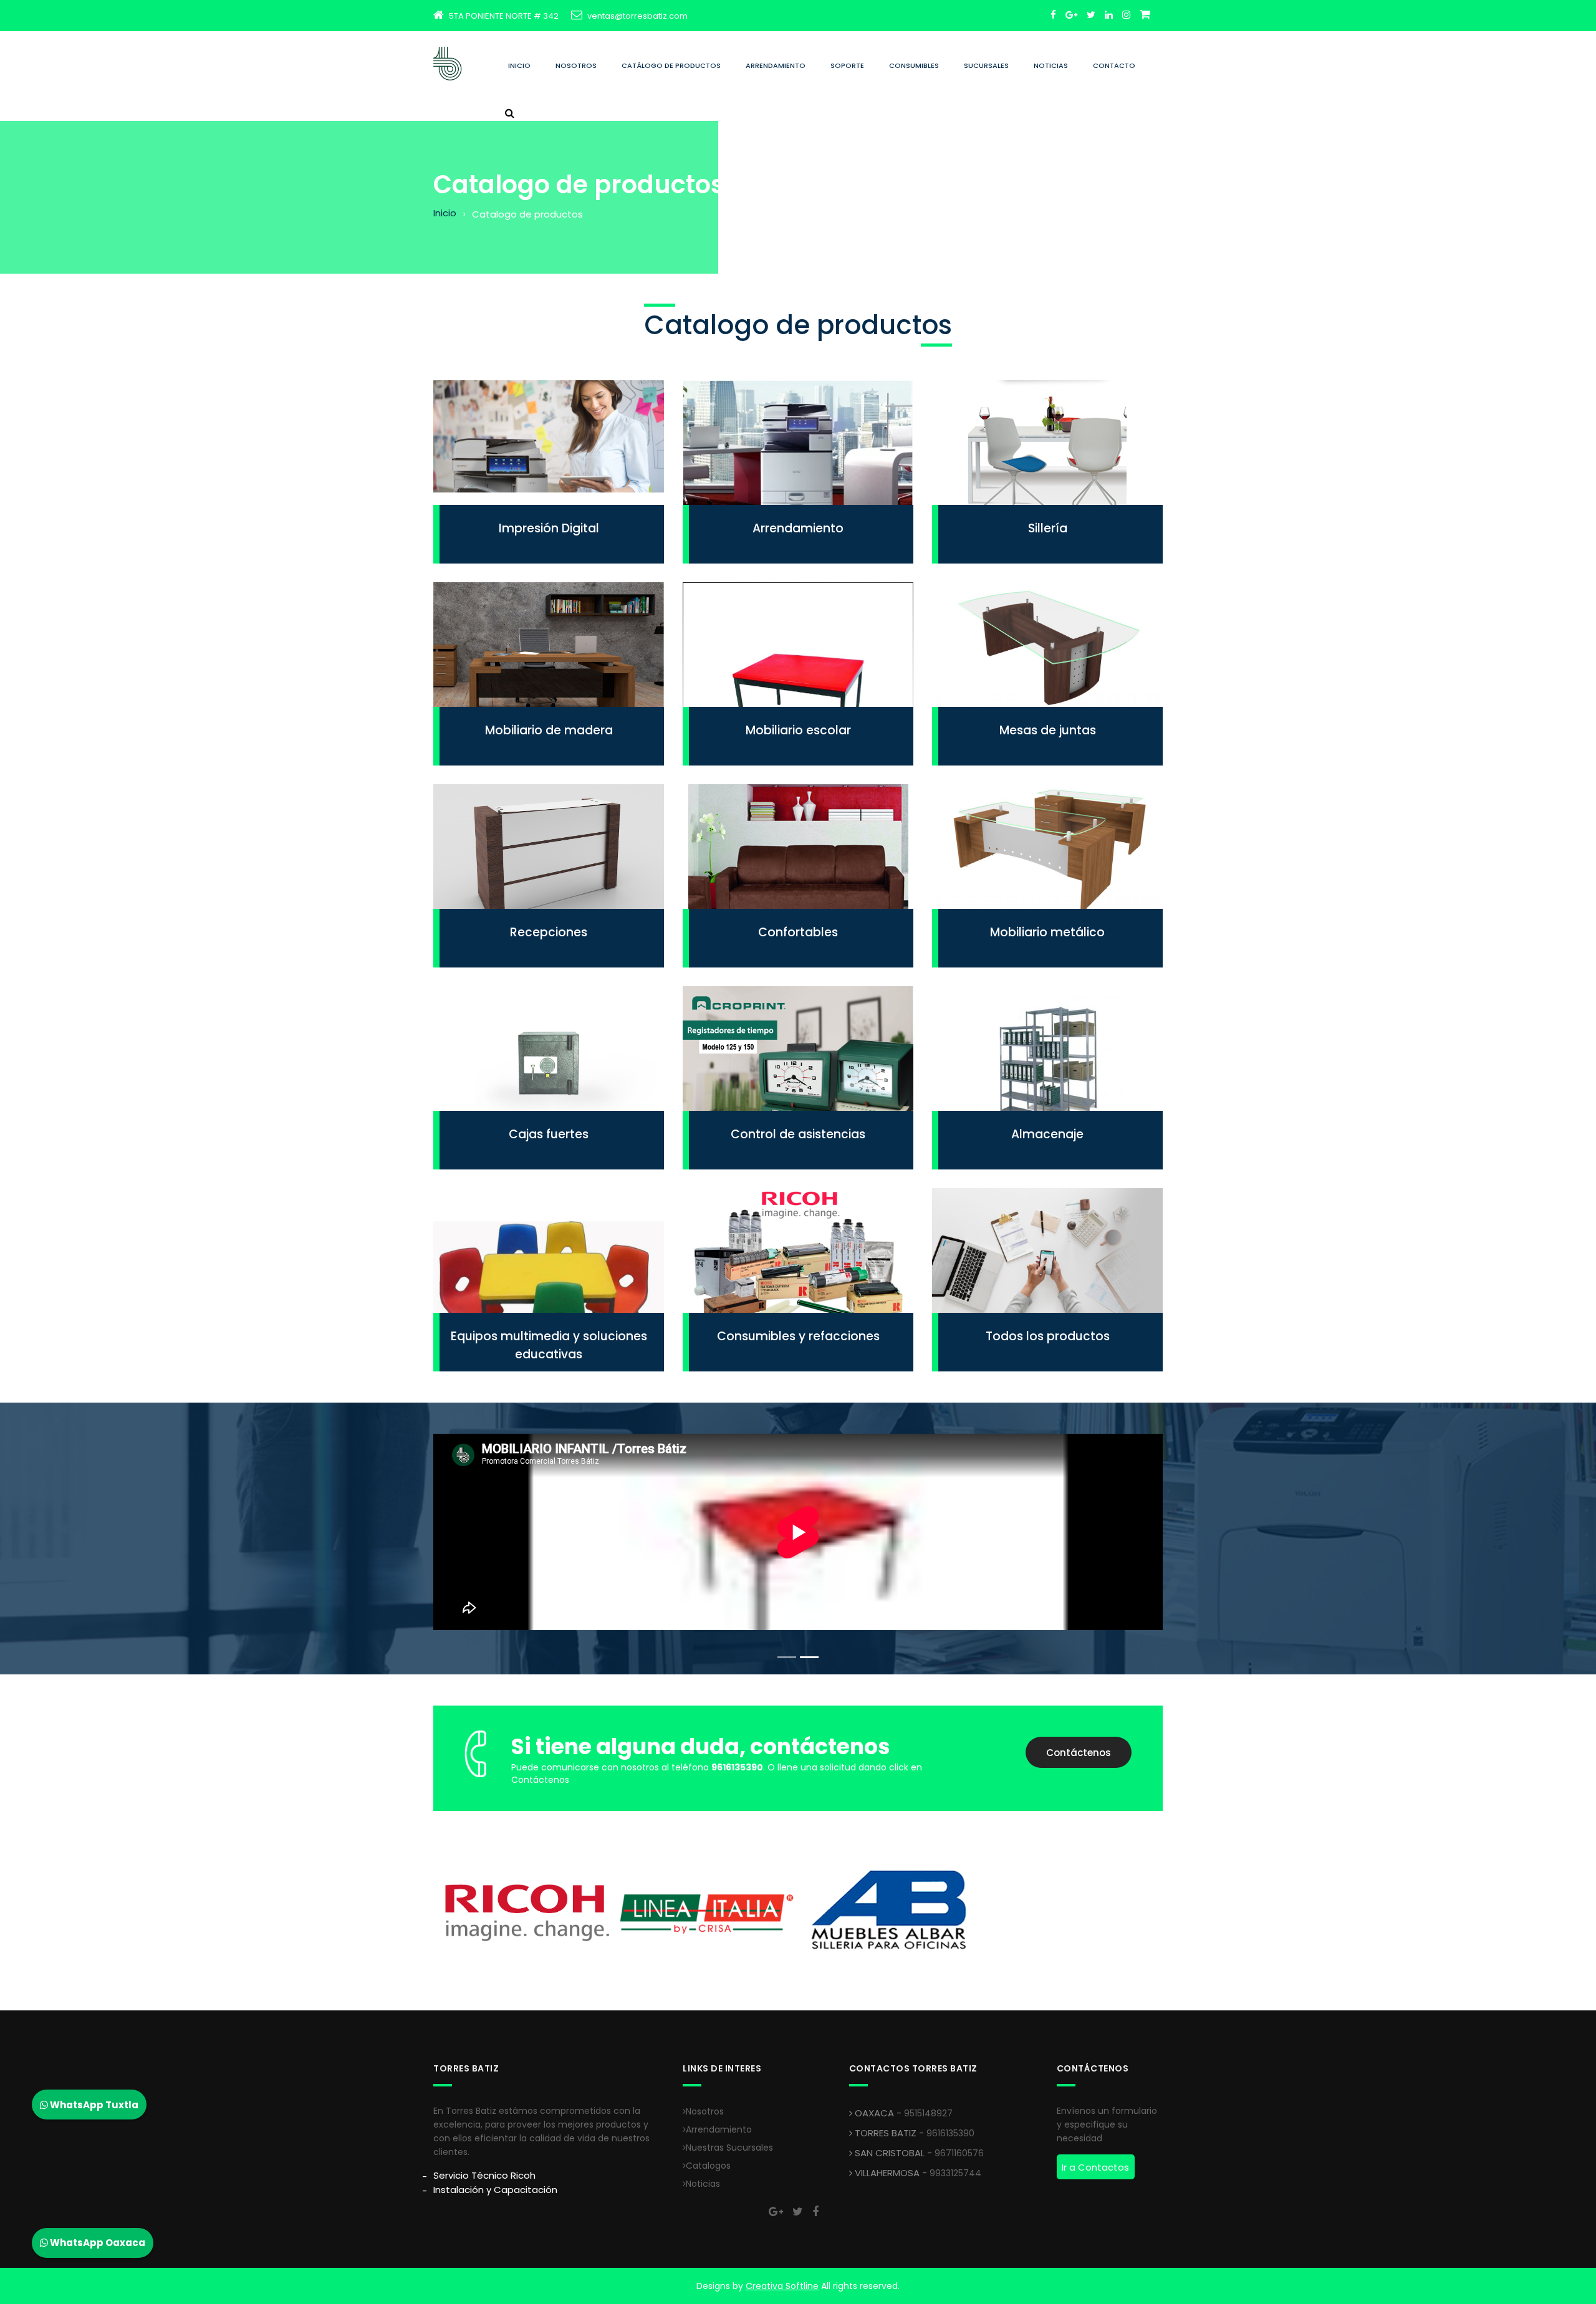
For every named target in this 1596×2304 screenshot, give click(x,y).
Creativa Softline (782, 2286)
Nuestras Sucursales (729, 2148)
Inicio (519, 65)
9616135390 (950, 2133)
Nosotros (576, 65)
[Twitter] (1091, 15)
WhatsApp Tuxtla (93, 2105)
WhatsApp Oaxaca (97, 2243)
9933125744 (955, 2173)
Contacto (1114, 65)
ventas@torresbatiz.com (637, 16)
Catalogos (708, 2166)
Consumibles (914, 65)
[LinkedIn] (1109, 15)
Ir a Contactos (1095, 2167)
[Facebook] (1053, 15)
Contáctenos (1079, 1753)
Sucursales (986, 65)
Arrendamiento (776, 65)
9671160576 (959, 2153)
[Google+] (1071, 15)
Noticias (1051, 65)
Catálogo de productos (671, 65)
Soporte (847, 65)
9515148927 (928, 2113)
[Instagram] (1126, 15)
